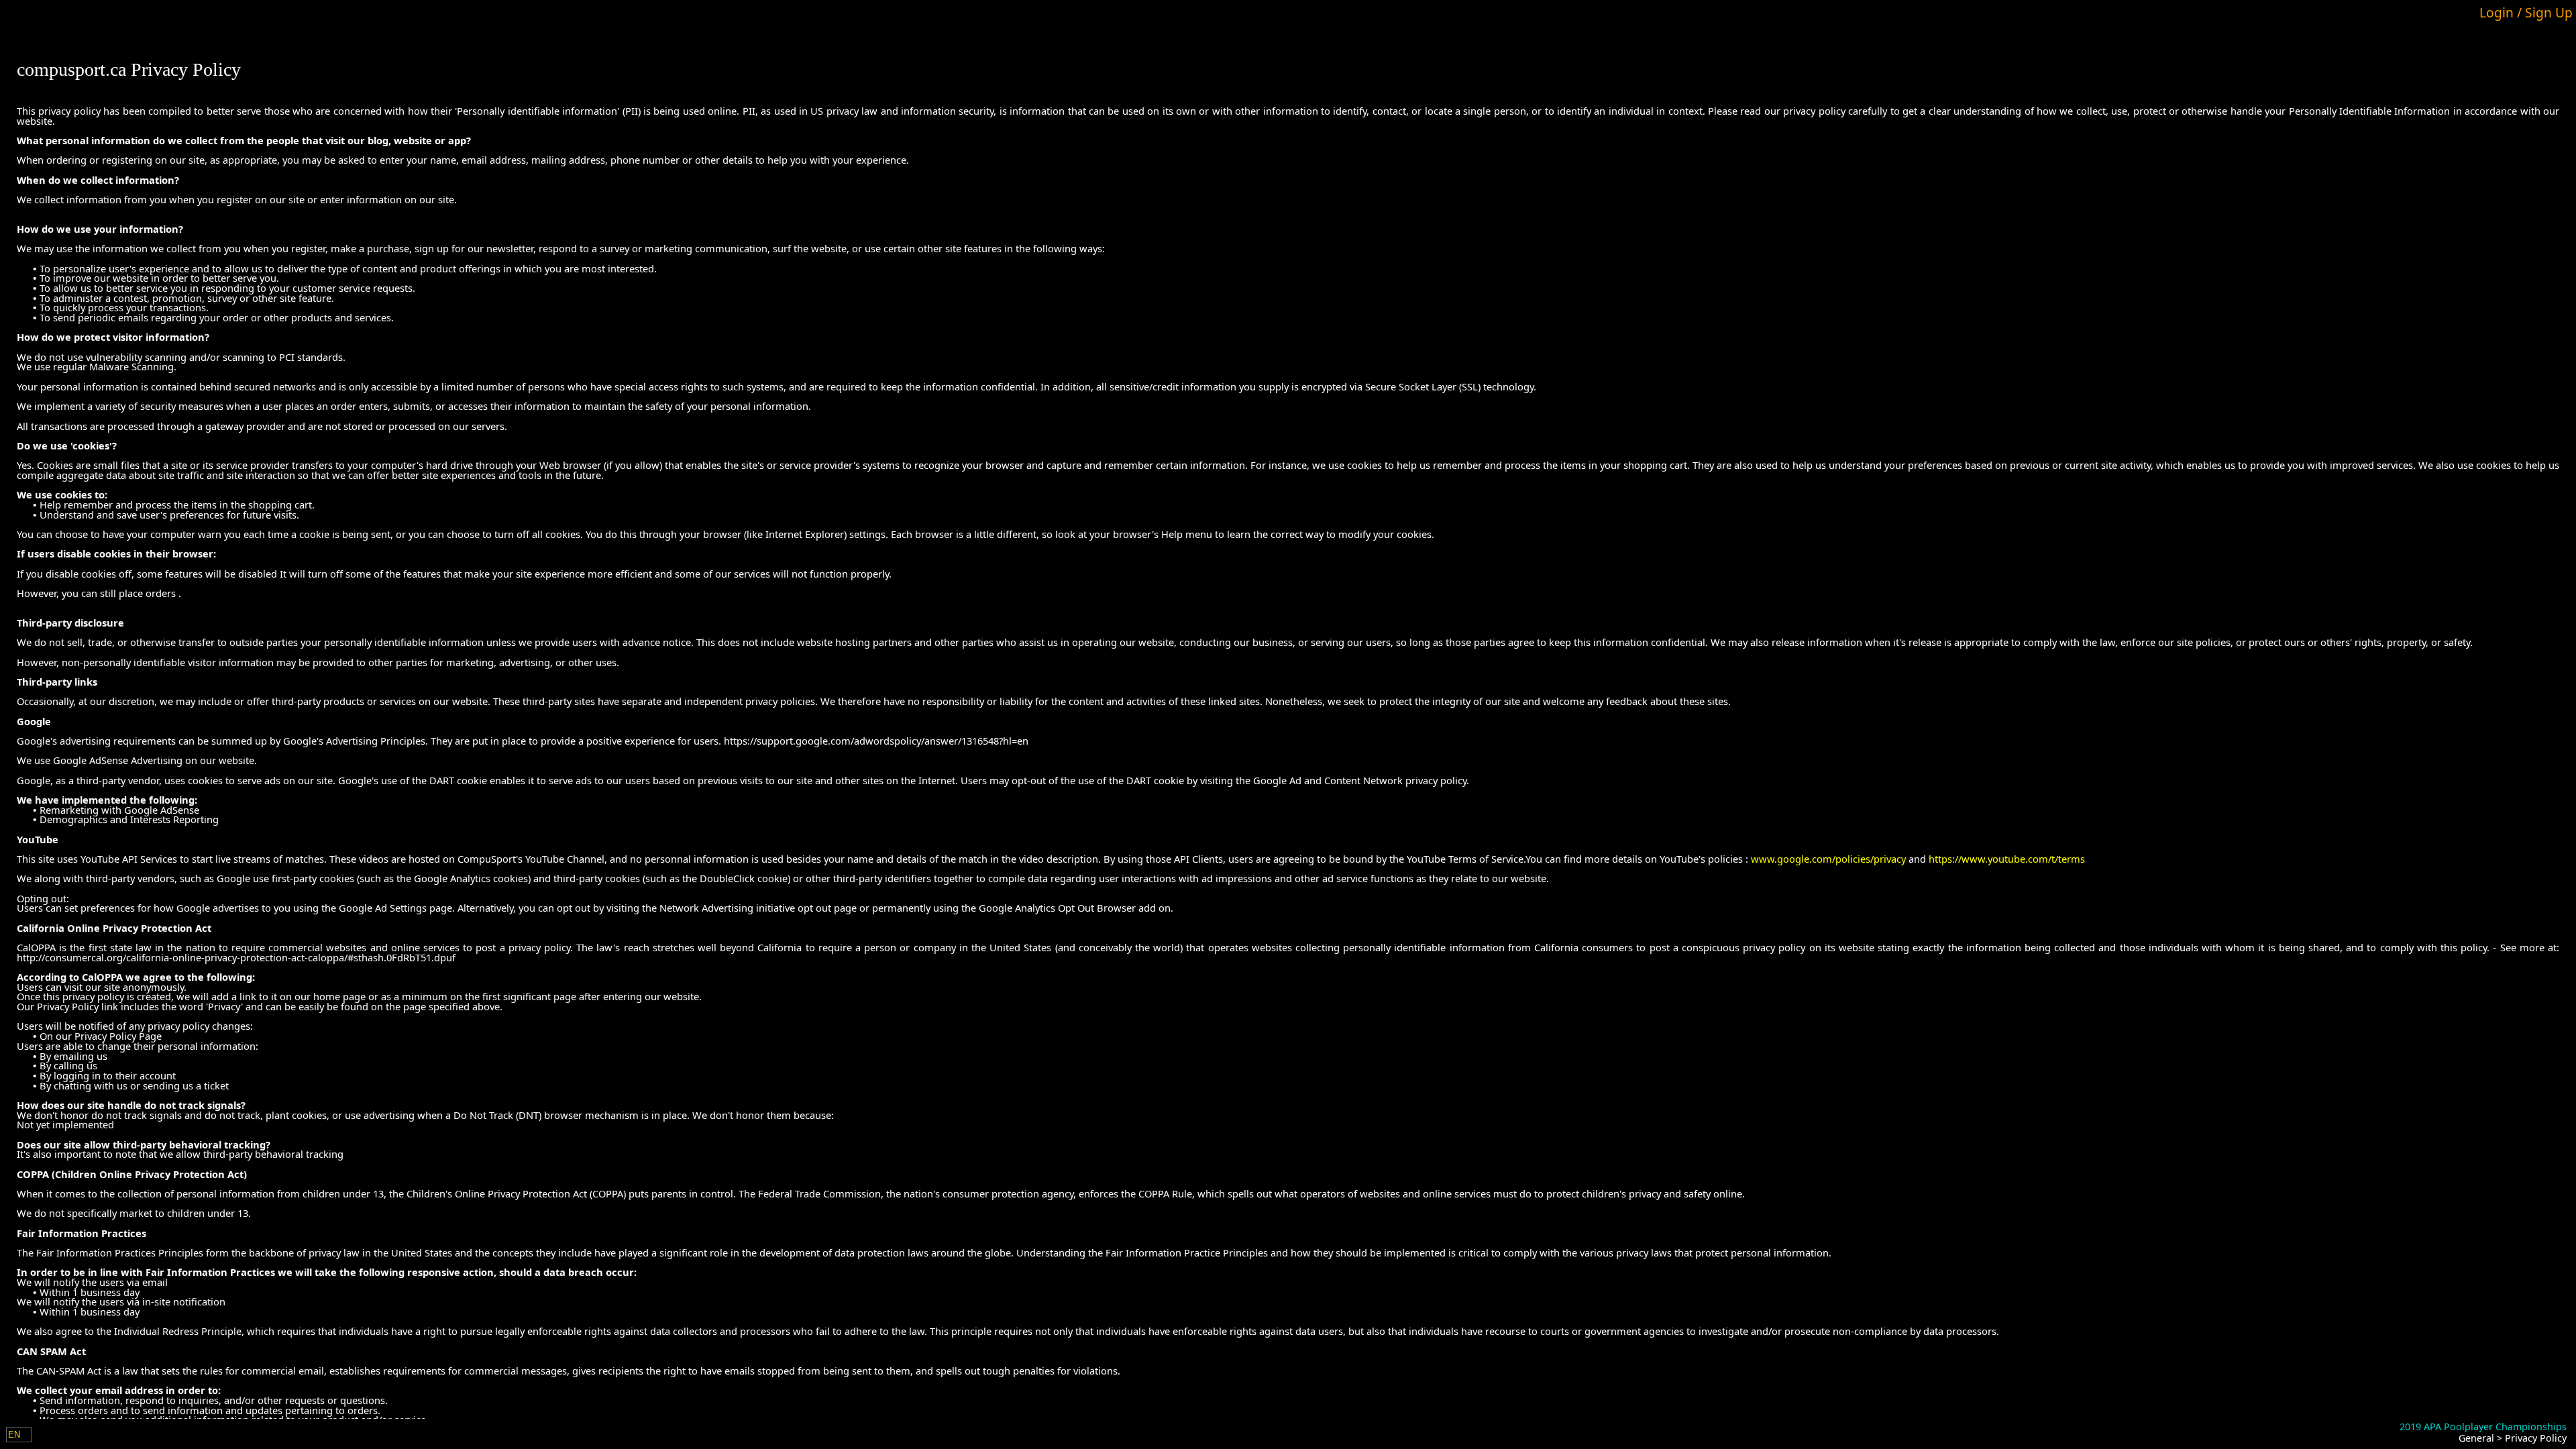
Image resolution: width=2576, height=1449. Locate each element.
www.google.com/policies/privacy (1828, 859)
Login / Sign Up (2526, 12)
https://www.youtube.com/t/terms (2007, 859)
